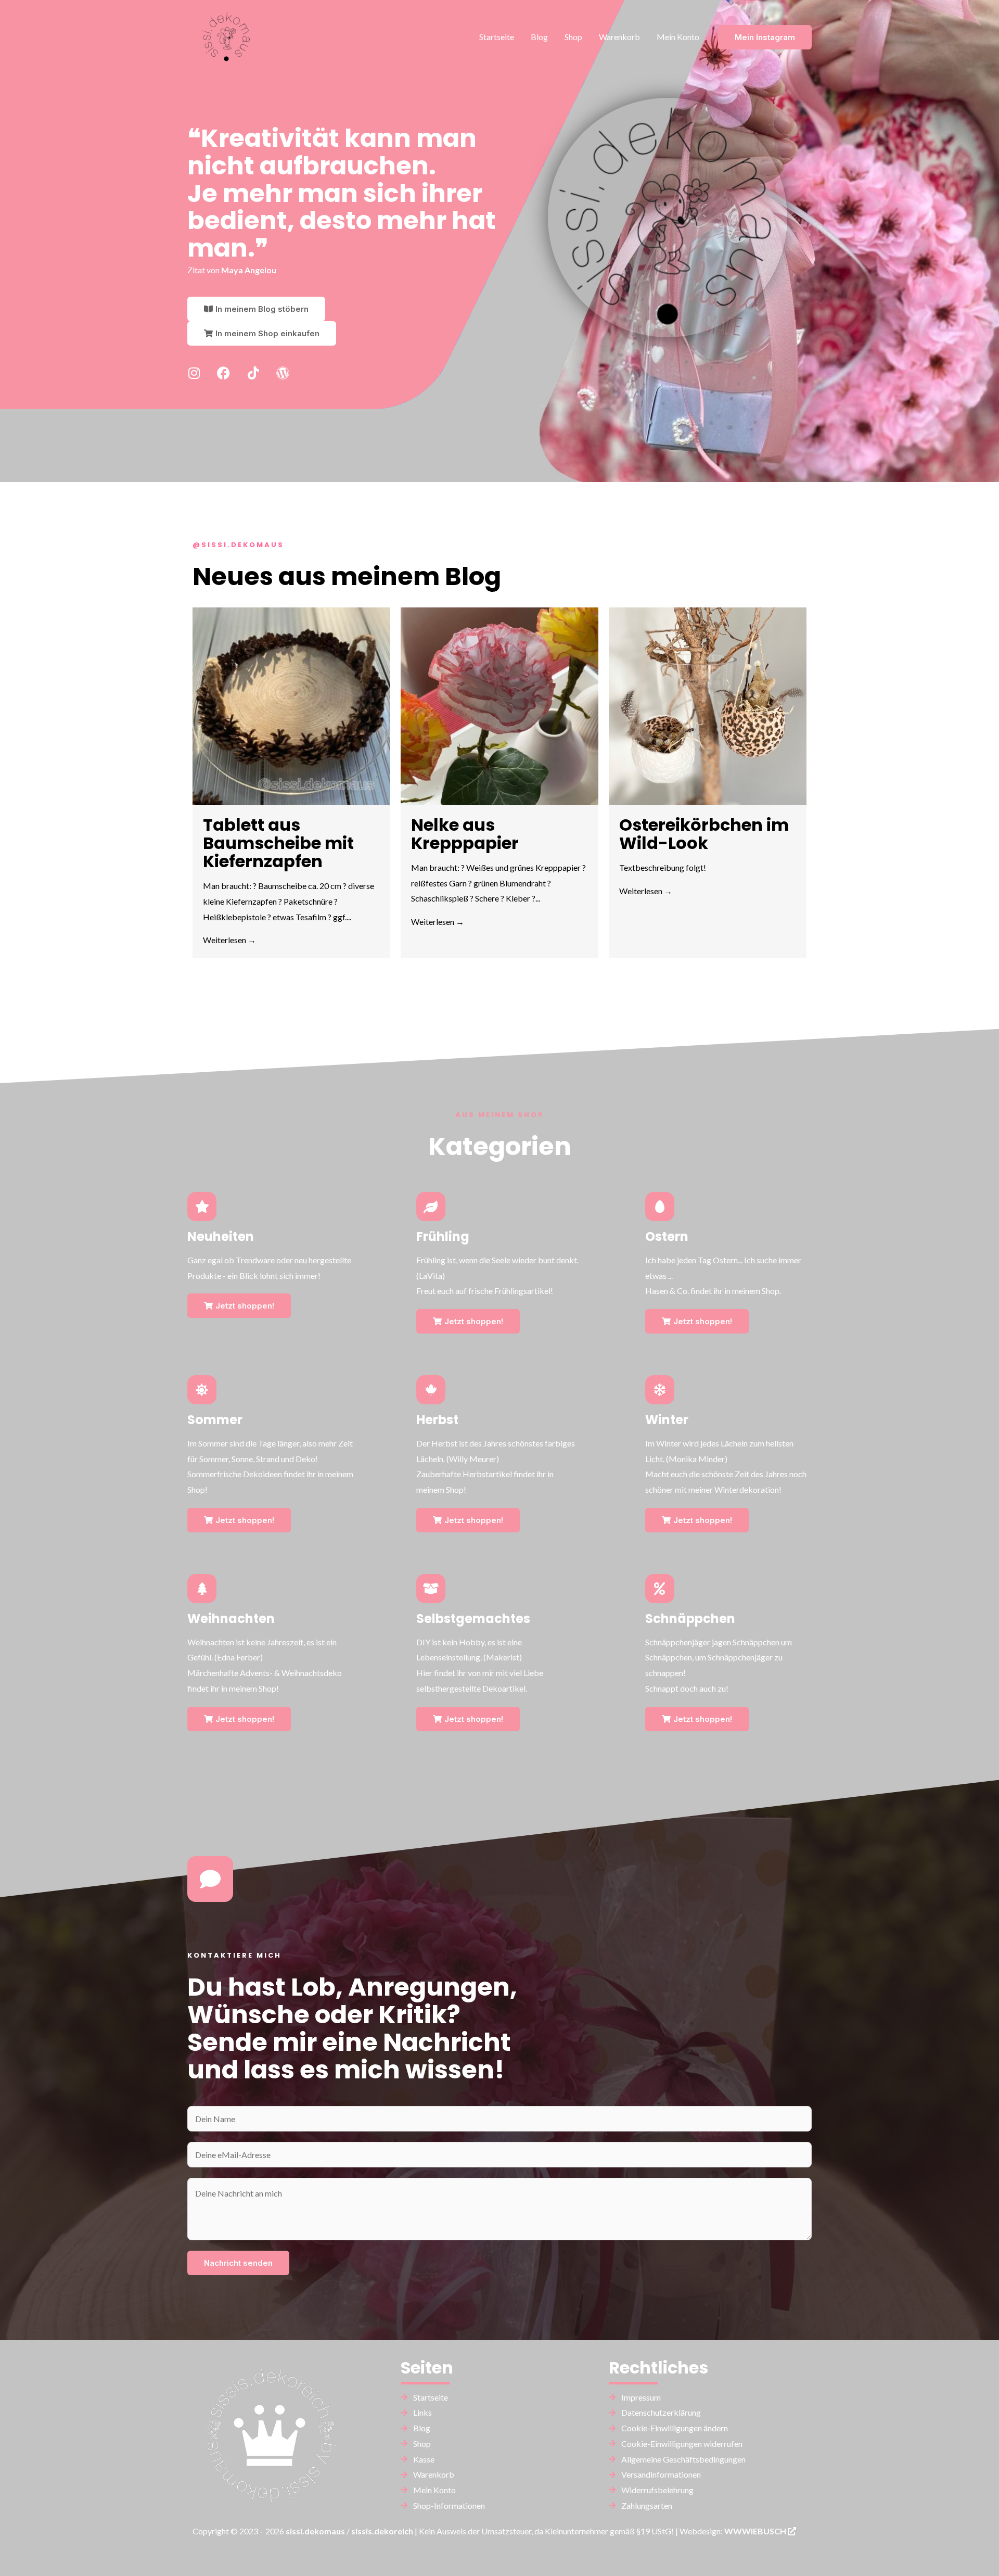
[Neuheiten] (202, 1207)
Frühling (443, 1236)
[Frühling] (431, 1207)
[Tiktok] (253, 373)
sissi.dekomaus (315, 2531)
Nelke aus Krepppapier (465, 834)
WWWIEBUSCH (756, 2531)
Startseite (497, 37)
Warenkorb (619, 37)
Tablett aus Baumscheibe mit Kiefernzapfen (278, 843)
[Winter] (660, 1390)
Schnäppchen (690, 1619)
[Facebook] (223, 373)
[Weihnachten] (202, 1589)
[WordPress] (283, 373)
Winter (667, 1420)
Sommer (215, 1420)
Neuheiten (221, 1236)
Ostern (667, 1236)
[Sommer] (202, 1390)
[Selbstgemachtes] (431, 1589)
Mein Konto (678, 37)
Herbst (437, 1420)
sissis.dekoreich (382, 2531)
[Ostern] (660, 1207)
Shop (573, 37)
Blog (539, 37)
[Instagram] (194, 373)
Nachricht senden (238, 2263)
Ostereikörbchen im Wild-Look (704, 834)
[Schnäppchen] (660, 1589)
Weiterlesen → (229, 940)
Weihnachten (231, 1619)
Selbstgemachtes (473, 1619)
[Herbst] (431, 1390)
